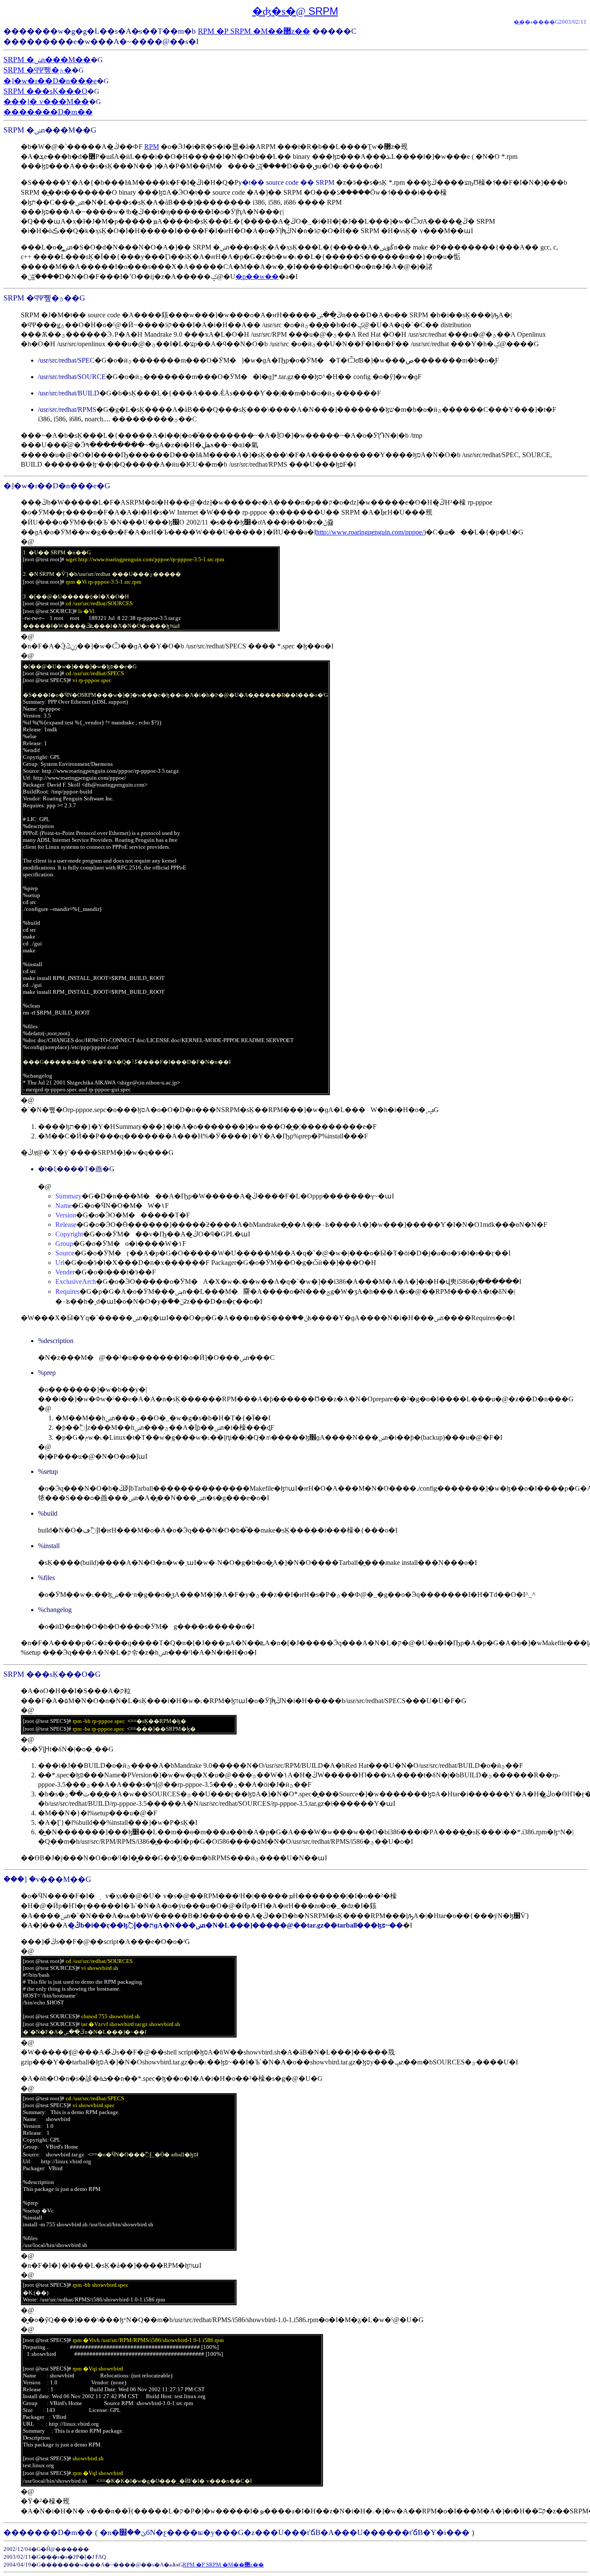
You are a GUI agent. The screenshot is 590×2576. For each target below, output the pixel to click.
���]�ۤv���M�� (46, 101)
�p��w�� (257, 277)
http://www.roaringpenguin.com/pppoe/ (370, 532)
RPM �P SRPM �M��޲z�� (254, 31)
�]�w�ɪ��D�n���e (50, 81)
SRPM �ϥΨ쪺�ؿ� (38, 70)
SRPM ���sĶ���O (45, 91)
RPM (152, 147)
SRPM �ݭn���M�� (47, 60)
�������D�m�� (48, 112)
